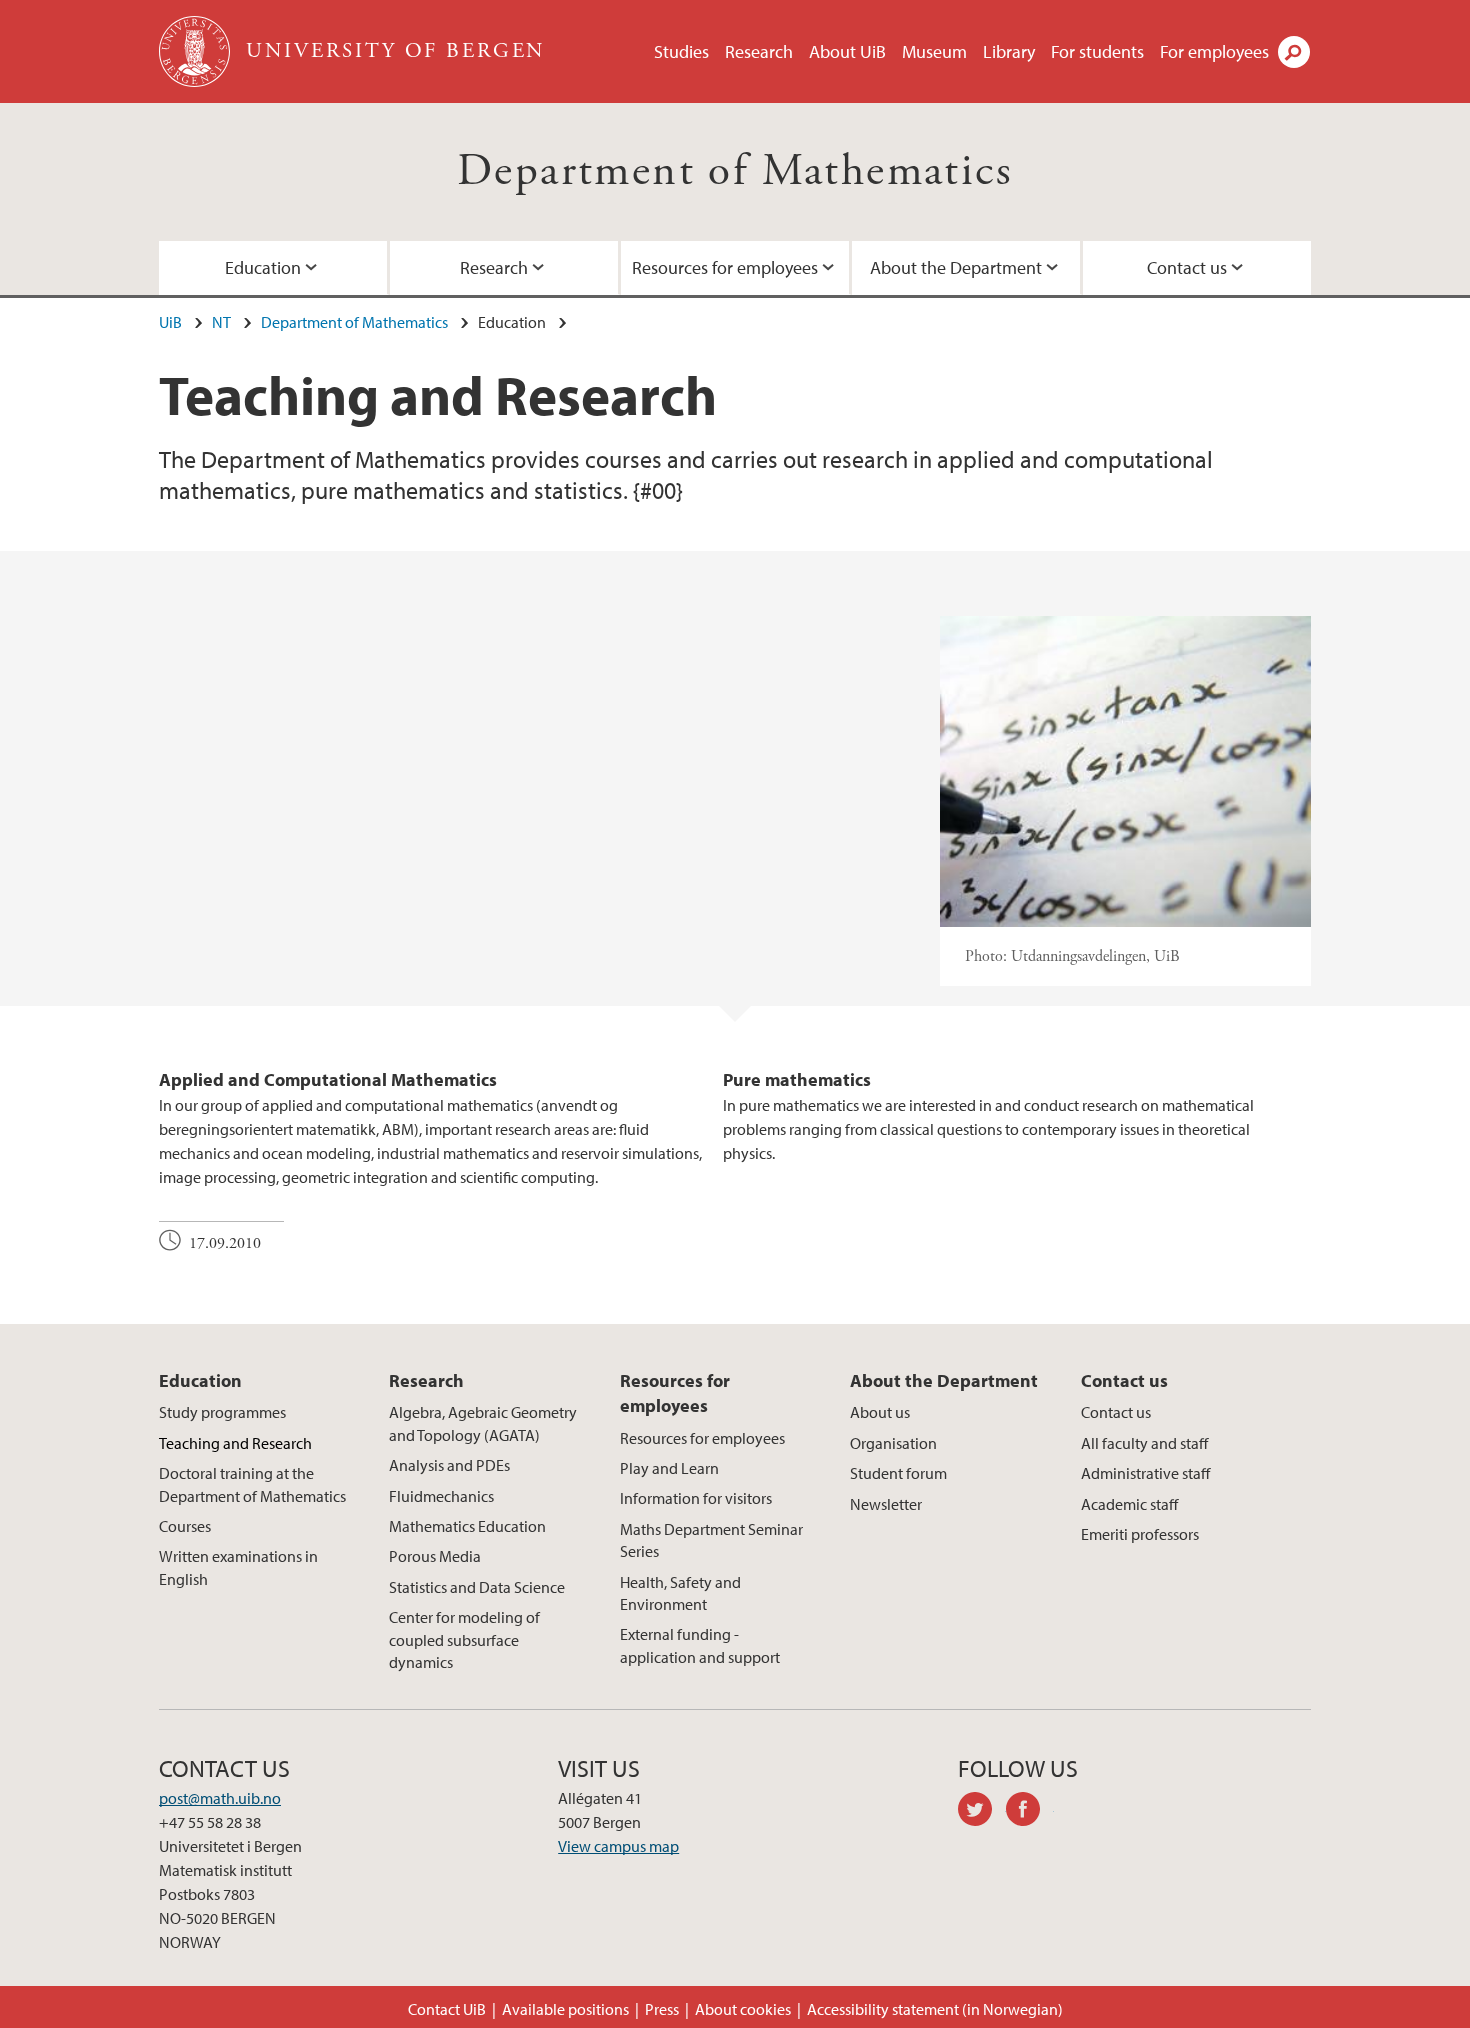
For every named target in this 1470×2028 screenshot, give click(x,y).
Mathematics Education (467, 1526)
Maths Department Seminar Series (711, 1540)
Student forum (898, 1473)
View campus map (618, 1846)
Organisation (893, 1443)
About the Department (956, 267)
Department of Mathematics (735, 171)
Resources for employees (725, 267)
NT (221, 322)
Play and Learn (669, 1468)
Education (263, 267)
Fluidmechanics (441, 1496)
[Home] (196, 51)
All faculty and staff (1144, 1443)
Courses (185, 1526)
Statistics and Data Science (477, 1587)
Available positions (565, 2009)
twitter (982, 1812)
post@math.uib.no (220, 1798)
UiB (170, 322)
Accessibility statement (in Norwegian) (935, 2009)
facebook (1030, 1812)
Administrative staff (1145, 1473)
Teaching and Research (235, 1443)
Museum (934, 51)
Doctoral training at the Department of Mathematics (252, 1484)
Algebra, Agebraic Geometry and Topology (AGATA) (483, 1423)
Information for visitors (696, 1498)
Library (1009, 51)
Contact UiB (447, 2009)
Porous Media (435, 1556)
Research (759, 51)
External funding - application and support (700, 1645)
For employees (1214, 51)
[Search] (1294, 52)
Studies (681, 51)
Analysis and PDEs (449, 1465)
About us (880, 1412)
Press (662, 2009)
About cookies (743, 2009)
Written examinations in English (238, 1567)
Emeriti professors (1140, 1534)
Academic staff (1129, 1504)
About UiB (847, 51)
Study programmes (222, 1412)
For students (1097, 51)
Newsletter (886, 1504)
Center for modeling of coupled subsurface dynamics (464, 1639)
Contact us (1187, 267)
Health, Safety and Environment (680, 1593)
